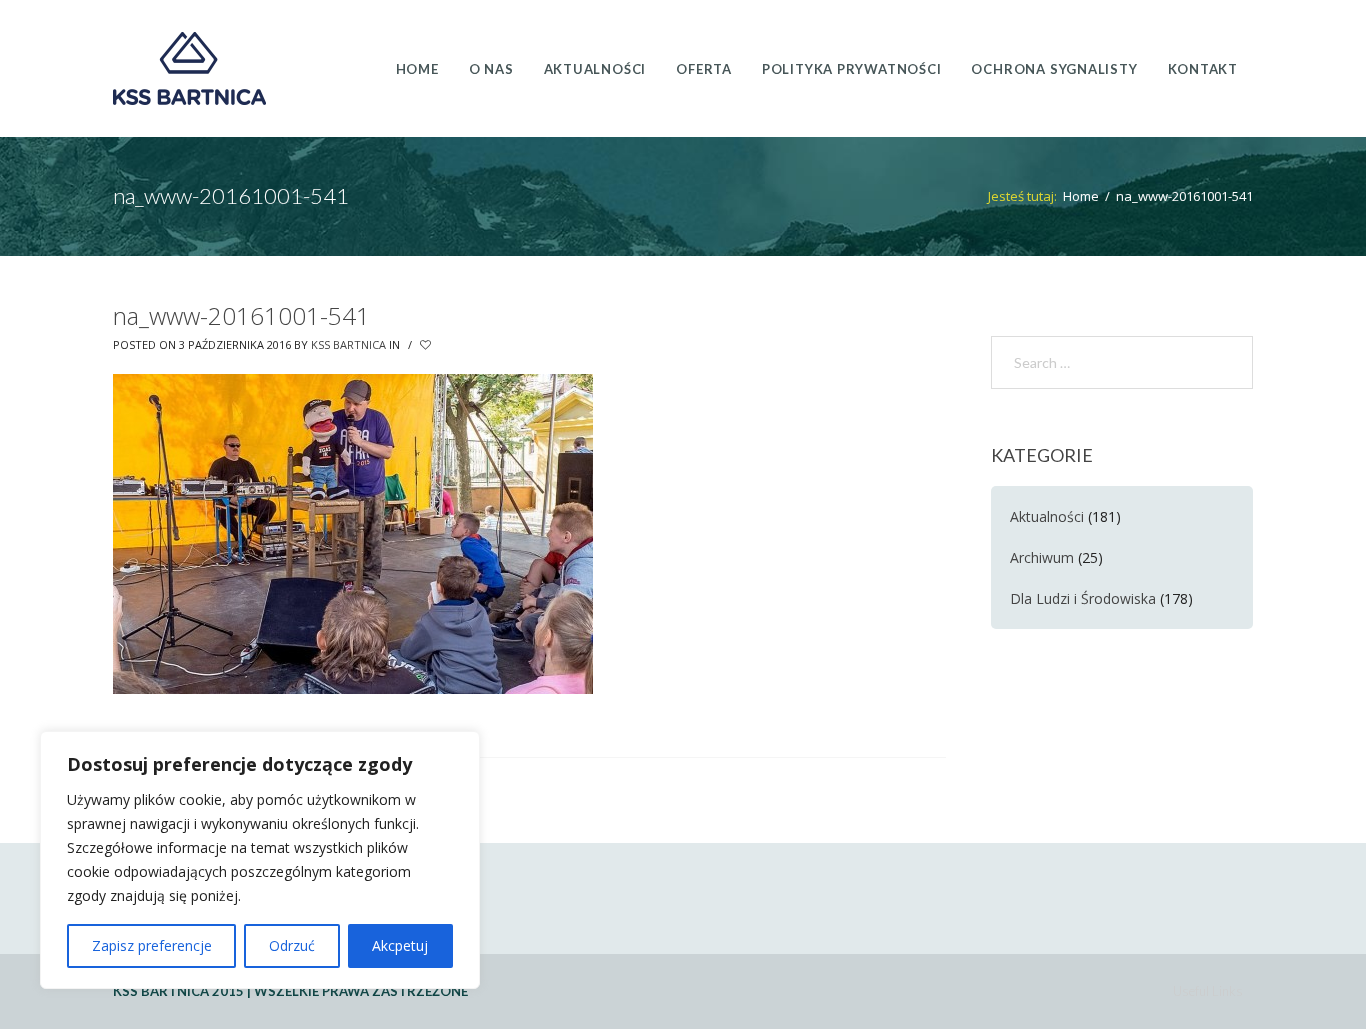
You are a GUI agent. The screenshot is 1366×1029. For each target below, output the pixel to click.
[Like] (427, 345)
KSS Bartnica (348, 344)
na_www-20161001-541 (241, 315)
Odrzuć (292, 945)
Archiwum (1042, 557)
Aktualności (1047, 516)
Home (1081, 196)
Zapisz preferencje (152, 945)
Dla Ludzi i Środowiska (1083, 598)
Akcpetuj (400, 945)
